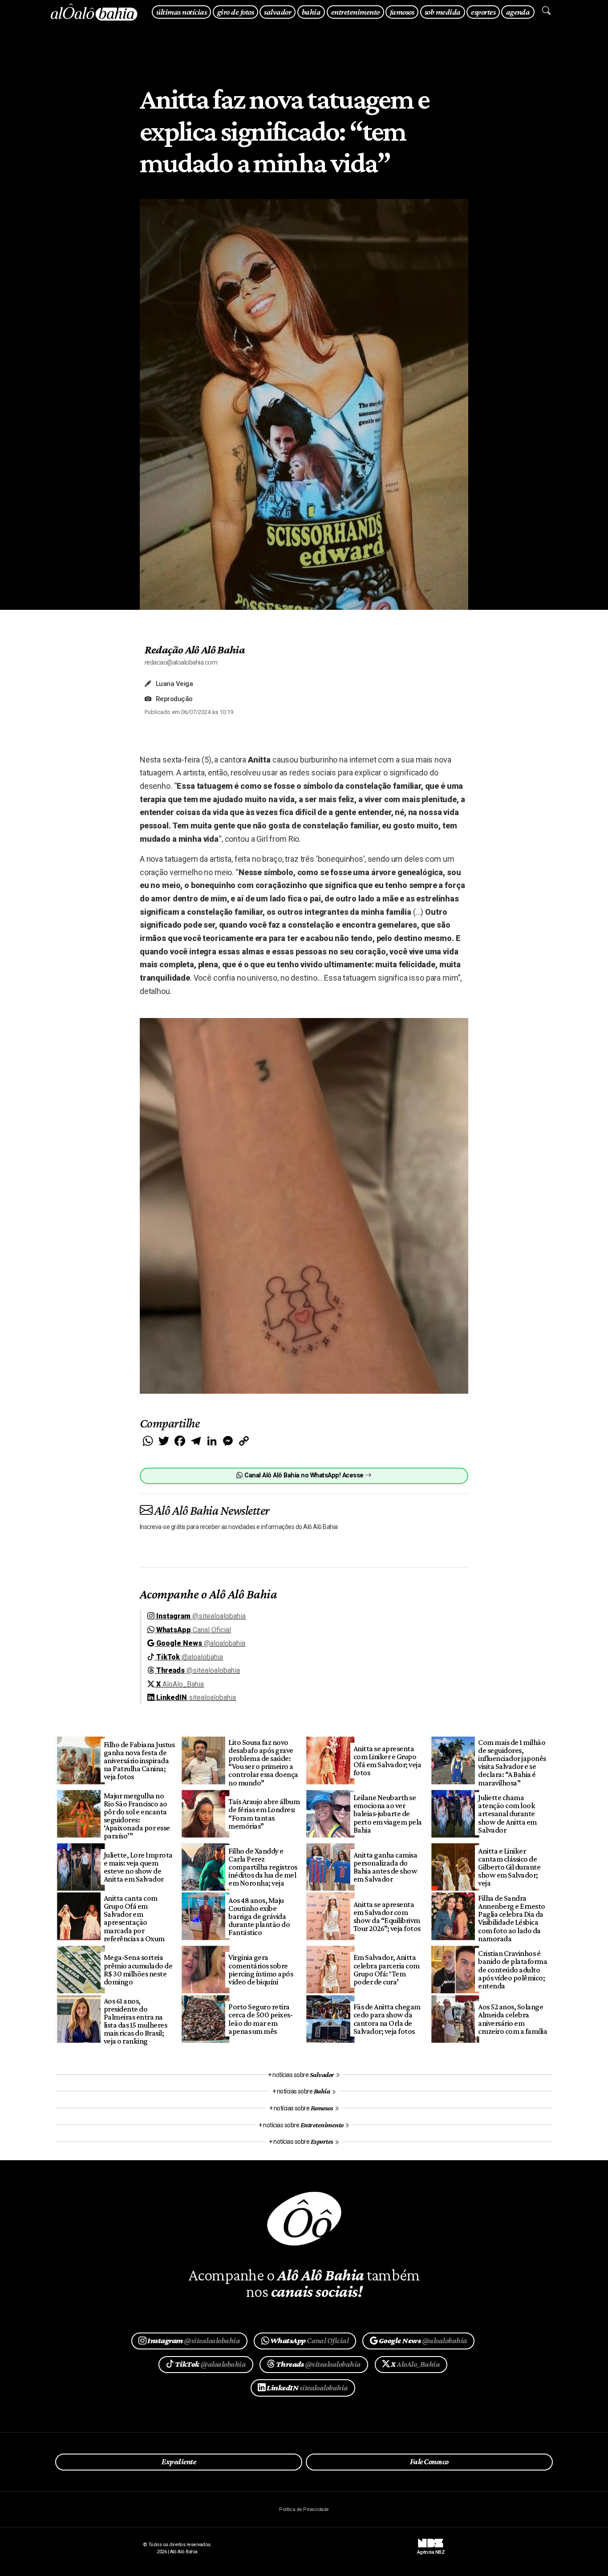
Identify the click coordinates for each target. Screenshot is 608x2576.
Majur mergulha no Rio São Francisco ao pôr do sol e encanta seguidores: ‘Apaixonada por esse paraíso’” (137, 1816)
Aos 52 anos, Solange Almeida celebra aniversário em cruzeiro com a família (513, 2019)
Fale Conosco (429, 2462)
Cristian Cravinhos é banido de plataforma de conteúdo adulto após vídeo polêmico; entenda (513, 1970)
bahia (311, 12)
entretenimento (355, 12)
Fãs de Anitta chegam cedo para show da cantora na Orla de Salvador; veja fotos (387, 2019)
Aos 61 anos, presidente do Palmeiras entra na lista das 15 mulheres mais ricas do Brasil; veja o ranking (135, 2021)
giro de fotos (235, 12)
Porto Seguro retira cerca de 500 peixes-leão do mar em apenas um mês (260, 2019)
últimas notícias (181, 12)
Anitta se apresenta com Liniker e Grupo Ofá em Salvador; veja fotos (387, 1761)
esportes (483, 12)
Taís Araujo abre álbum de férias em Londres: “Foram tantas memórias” (264, 1813)
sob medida (443, 12)
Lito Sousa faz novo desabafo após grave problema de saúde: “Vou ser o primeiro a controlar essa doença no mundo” (263, 1763)
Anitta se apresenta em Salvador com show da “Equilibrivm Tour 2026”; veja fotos (387, 1916)
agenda (518, 12)
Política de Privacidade (304, 2509)
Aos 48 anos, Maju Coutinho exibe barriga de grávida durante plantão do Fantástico (259, 1917)
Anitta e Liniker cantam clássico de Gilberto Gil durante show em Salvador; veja (509, 1867)
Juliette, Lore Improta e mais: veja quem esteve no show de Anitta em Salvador (138, 1867)
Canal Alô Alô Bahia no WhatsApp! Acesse (304, 1475)
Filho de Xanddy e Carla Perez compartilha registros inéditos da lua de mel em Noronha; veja (263, 1867)
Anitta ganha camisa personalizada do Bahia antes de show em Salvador (385, 1867)
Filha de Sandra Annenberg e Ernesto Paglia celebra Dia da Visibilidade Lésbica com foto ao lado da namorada (511, 1918)
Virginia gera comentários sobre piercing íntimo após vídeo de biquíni (261, 1969)
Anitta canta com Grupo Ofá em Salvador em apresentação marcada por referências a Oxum (134, 1918)
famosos (402, 12)
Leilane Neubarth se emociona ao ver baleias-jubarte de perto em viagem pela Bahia (388, 1814)
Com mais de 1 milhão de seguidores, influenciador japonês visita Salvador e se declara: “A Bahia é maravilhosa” (512, 1763)
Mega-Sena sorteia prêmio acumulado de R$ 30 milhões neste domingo (138, 1969)
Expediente (179, 2462)
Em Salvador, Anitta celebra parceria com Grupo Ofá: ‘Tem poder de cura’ (387, 1969)
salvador (278, 12)
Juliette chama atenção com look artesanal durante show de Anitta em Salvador (507, 1814)
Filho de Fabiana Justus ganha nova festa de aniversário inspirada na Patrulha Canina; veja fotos (139, 1761)
